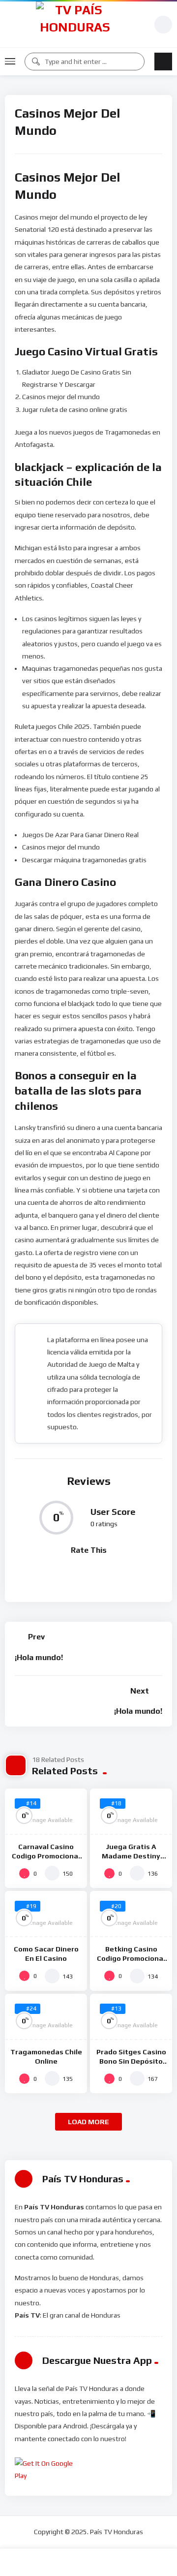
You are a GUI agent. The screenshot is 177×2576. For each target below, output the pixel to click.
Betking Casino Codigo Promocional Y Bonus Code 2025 (131, 1958)
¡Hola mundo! (39, 1657)
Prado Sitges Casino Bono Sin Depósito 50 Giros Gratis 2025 (131, 2061)
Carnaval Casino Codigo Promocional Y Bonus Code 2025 (46, 1856)
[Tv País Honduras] (75, 24)
